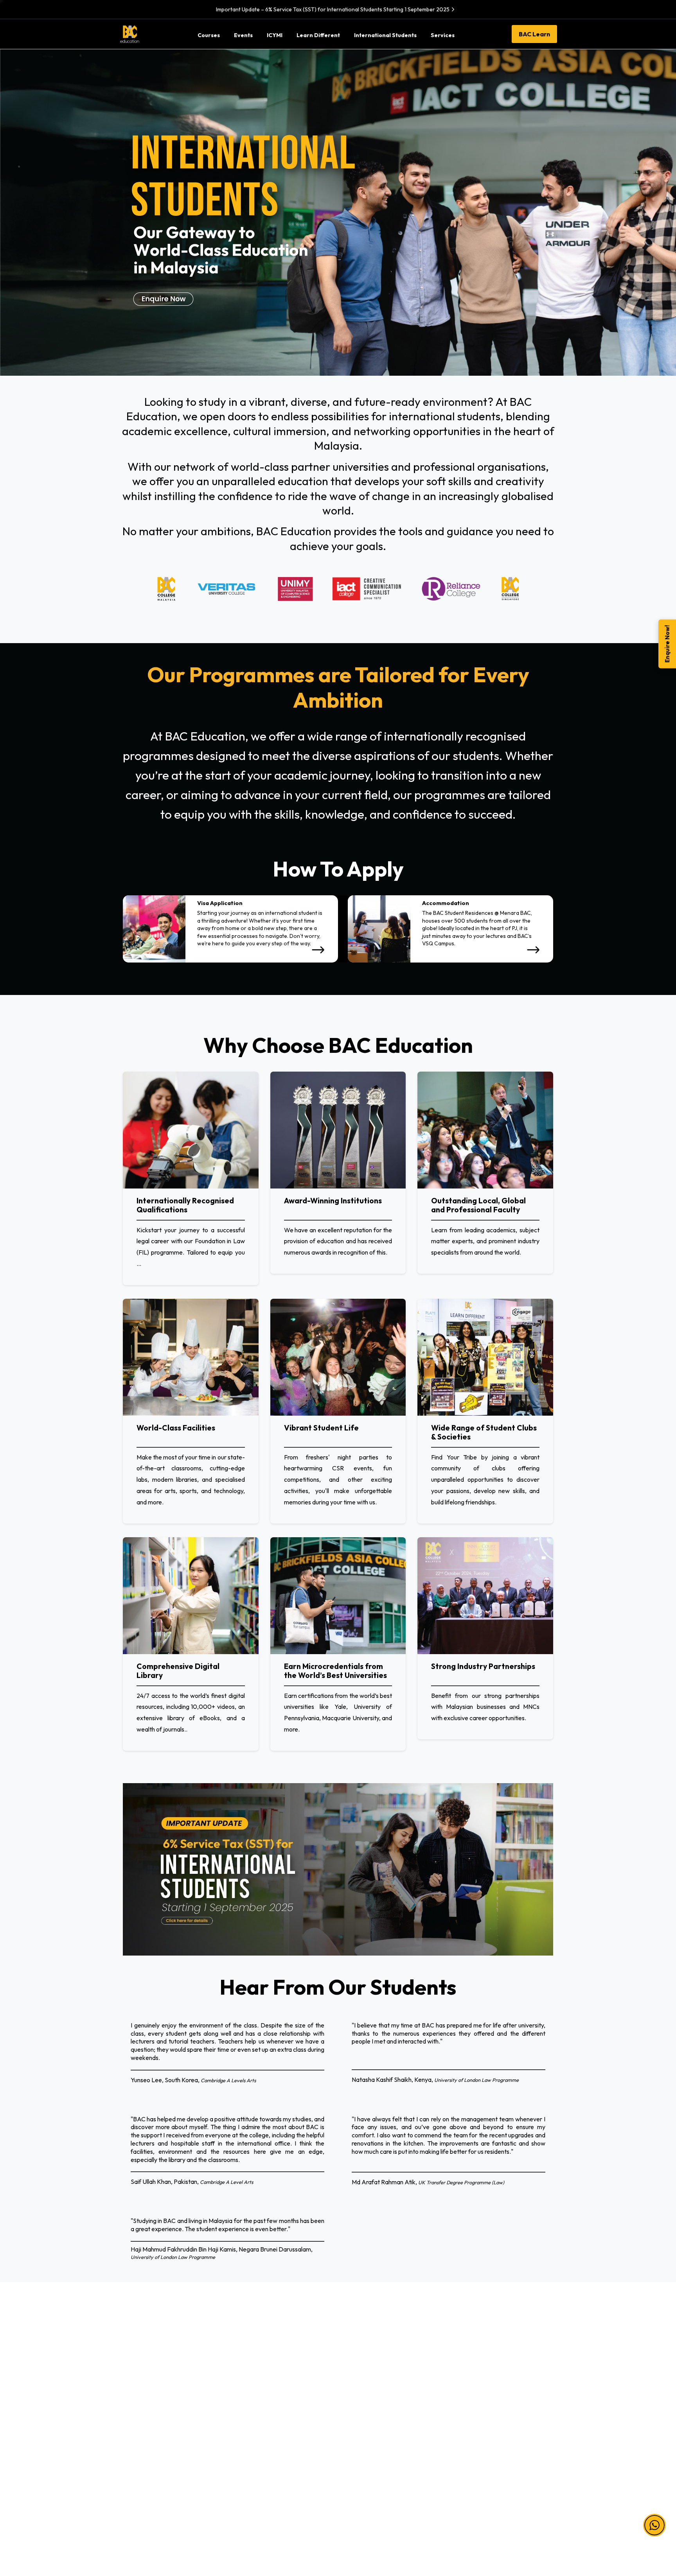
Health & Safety (476, 2409)
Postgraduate (251, 2425)
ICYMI (352, 2391)
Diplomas (245, 2391)
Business (132, 2409)
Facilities (356, 2425)
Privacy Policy (474, 2391)
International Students (374, 2409)
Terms (464, 2375)
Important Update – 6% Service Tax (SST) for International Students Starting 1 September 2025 (333, 9)
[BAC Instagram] (479, 2520)
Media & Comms (143, 2459)
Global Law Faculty (370, 2459)
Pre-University (252, 2375)
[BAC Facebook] (448, 2520)
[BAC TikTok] (526, 2520)
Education (135, 2425)
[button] (654, 2524)
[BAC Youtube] (494, 2520)
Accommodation (367, 2442)
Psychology (136, 2442)
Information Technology (153, 2391)
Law (127, 2375)
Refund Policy (474, 2425)
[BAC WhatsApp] (510, 2520)
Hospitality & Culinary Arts (156, 2476)
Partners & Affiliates (371, 2375)
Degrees (244, 2409)
